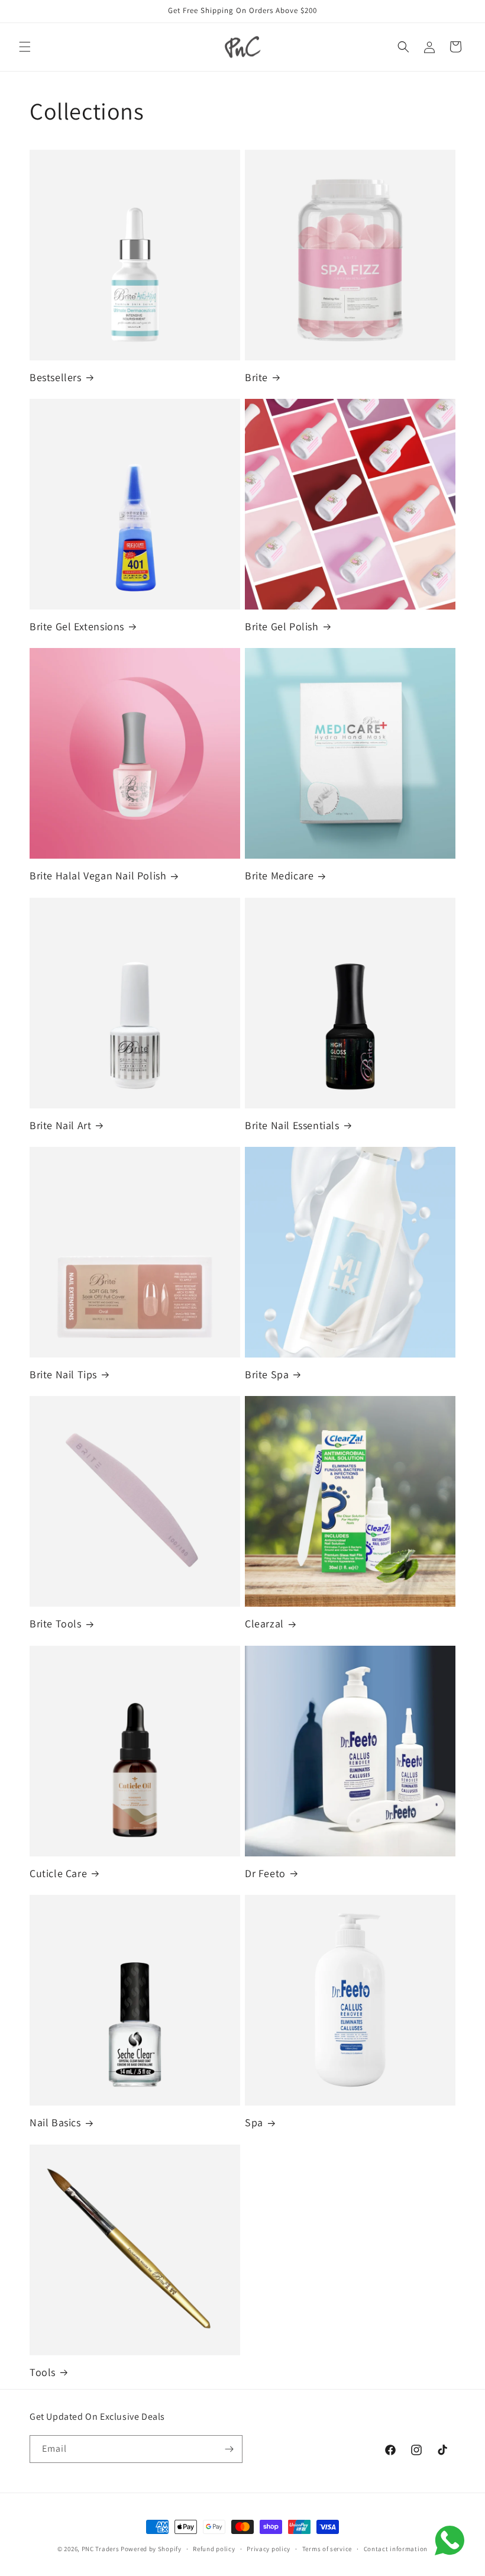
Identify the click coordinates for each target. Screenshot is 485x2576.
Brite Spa (267, 1374)
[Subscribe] (229, 2449)
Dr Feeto (265, 1873)
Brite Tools (56, 1624)
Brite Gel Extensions (77, 626)
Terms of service (327, 2549)
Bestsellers (56, 377)
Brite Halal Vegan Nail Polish (98, 876)
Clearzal (264, 1624)
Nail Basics (55, 2122)
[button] (25, 47)
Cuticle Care (58, 1873)
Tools (43, 2372)
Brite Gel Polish (282, 626)
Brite (256, 377)
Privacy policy (269, 2549)
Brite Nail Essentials (292, 1125)
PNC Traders (101, 2549)
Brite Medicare (279, 876)
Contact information (396, 2549)
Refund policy (214, 2549)
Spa (254, 2122)
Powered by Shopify (151, 2549)
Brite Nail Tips (63, 1374)
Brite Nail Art (60, 1125)
